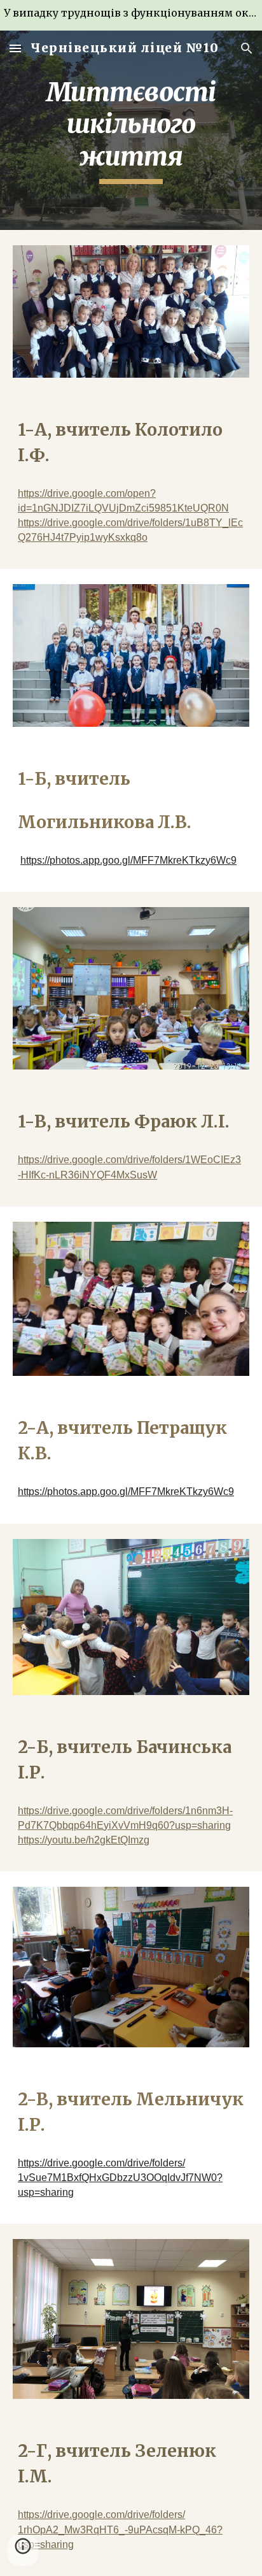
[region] (131, 15)
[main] (131, 130)
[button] (15, 48)
